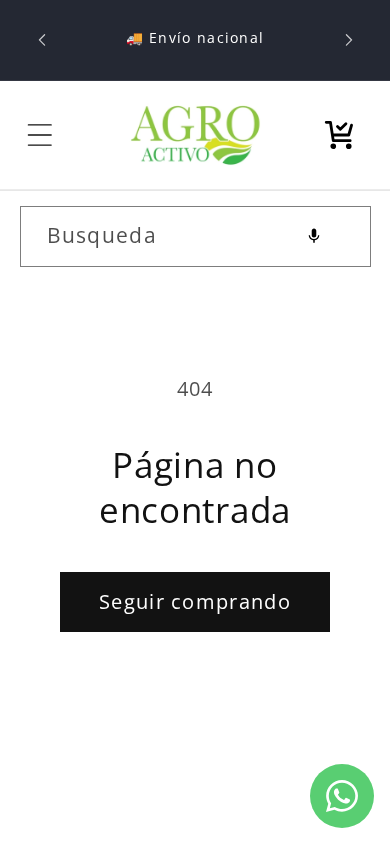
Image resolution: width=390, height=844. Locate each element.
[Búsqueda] (340, 235)
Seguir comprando (195, 601)
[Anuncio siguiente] (349, 40)
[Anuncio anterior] (42, 40)
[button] (40, 135)
